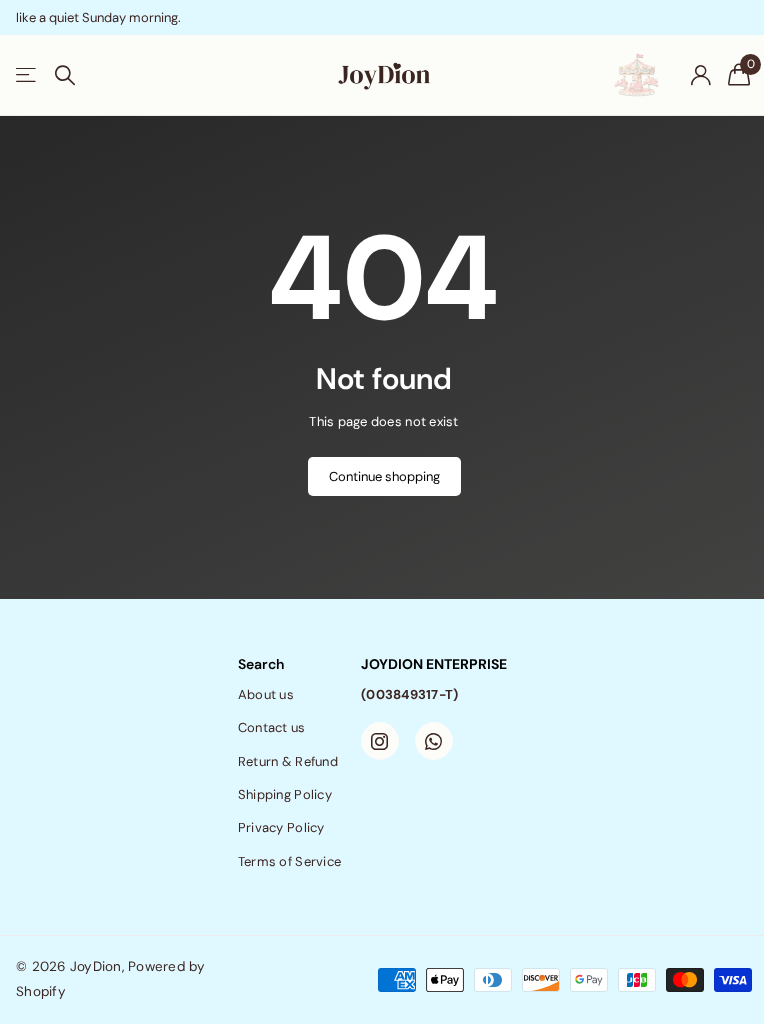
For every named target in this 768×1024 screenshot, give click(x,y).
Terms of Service (289, 861)
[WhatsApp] (434, 741)
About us (266, 694)
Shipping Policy (285, 794)
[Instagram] (380, 741)
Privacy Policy (281, 827)
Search (261, 664)
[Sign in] (700, 75)
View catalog (27, 75)
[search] (65, 75)
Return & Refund (288, 761)
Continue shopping (384, 476)
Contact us (272, 727)
